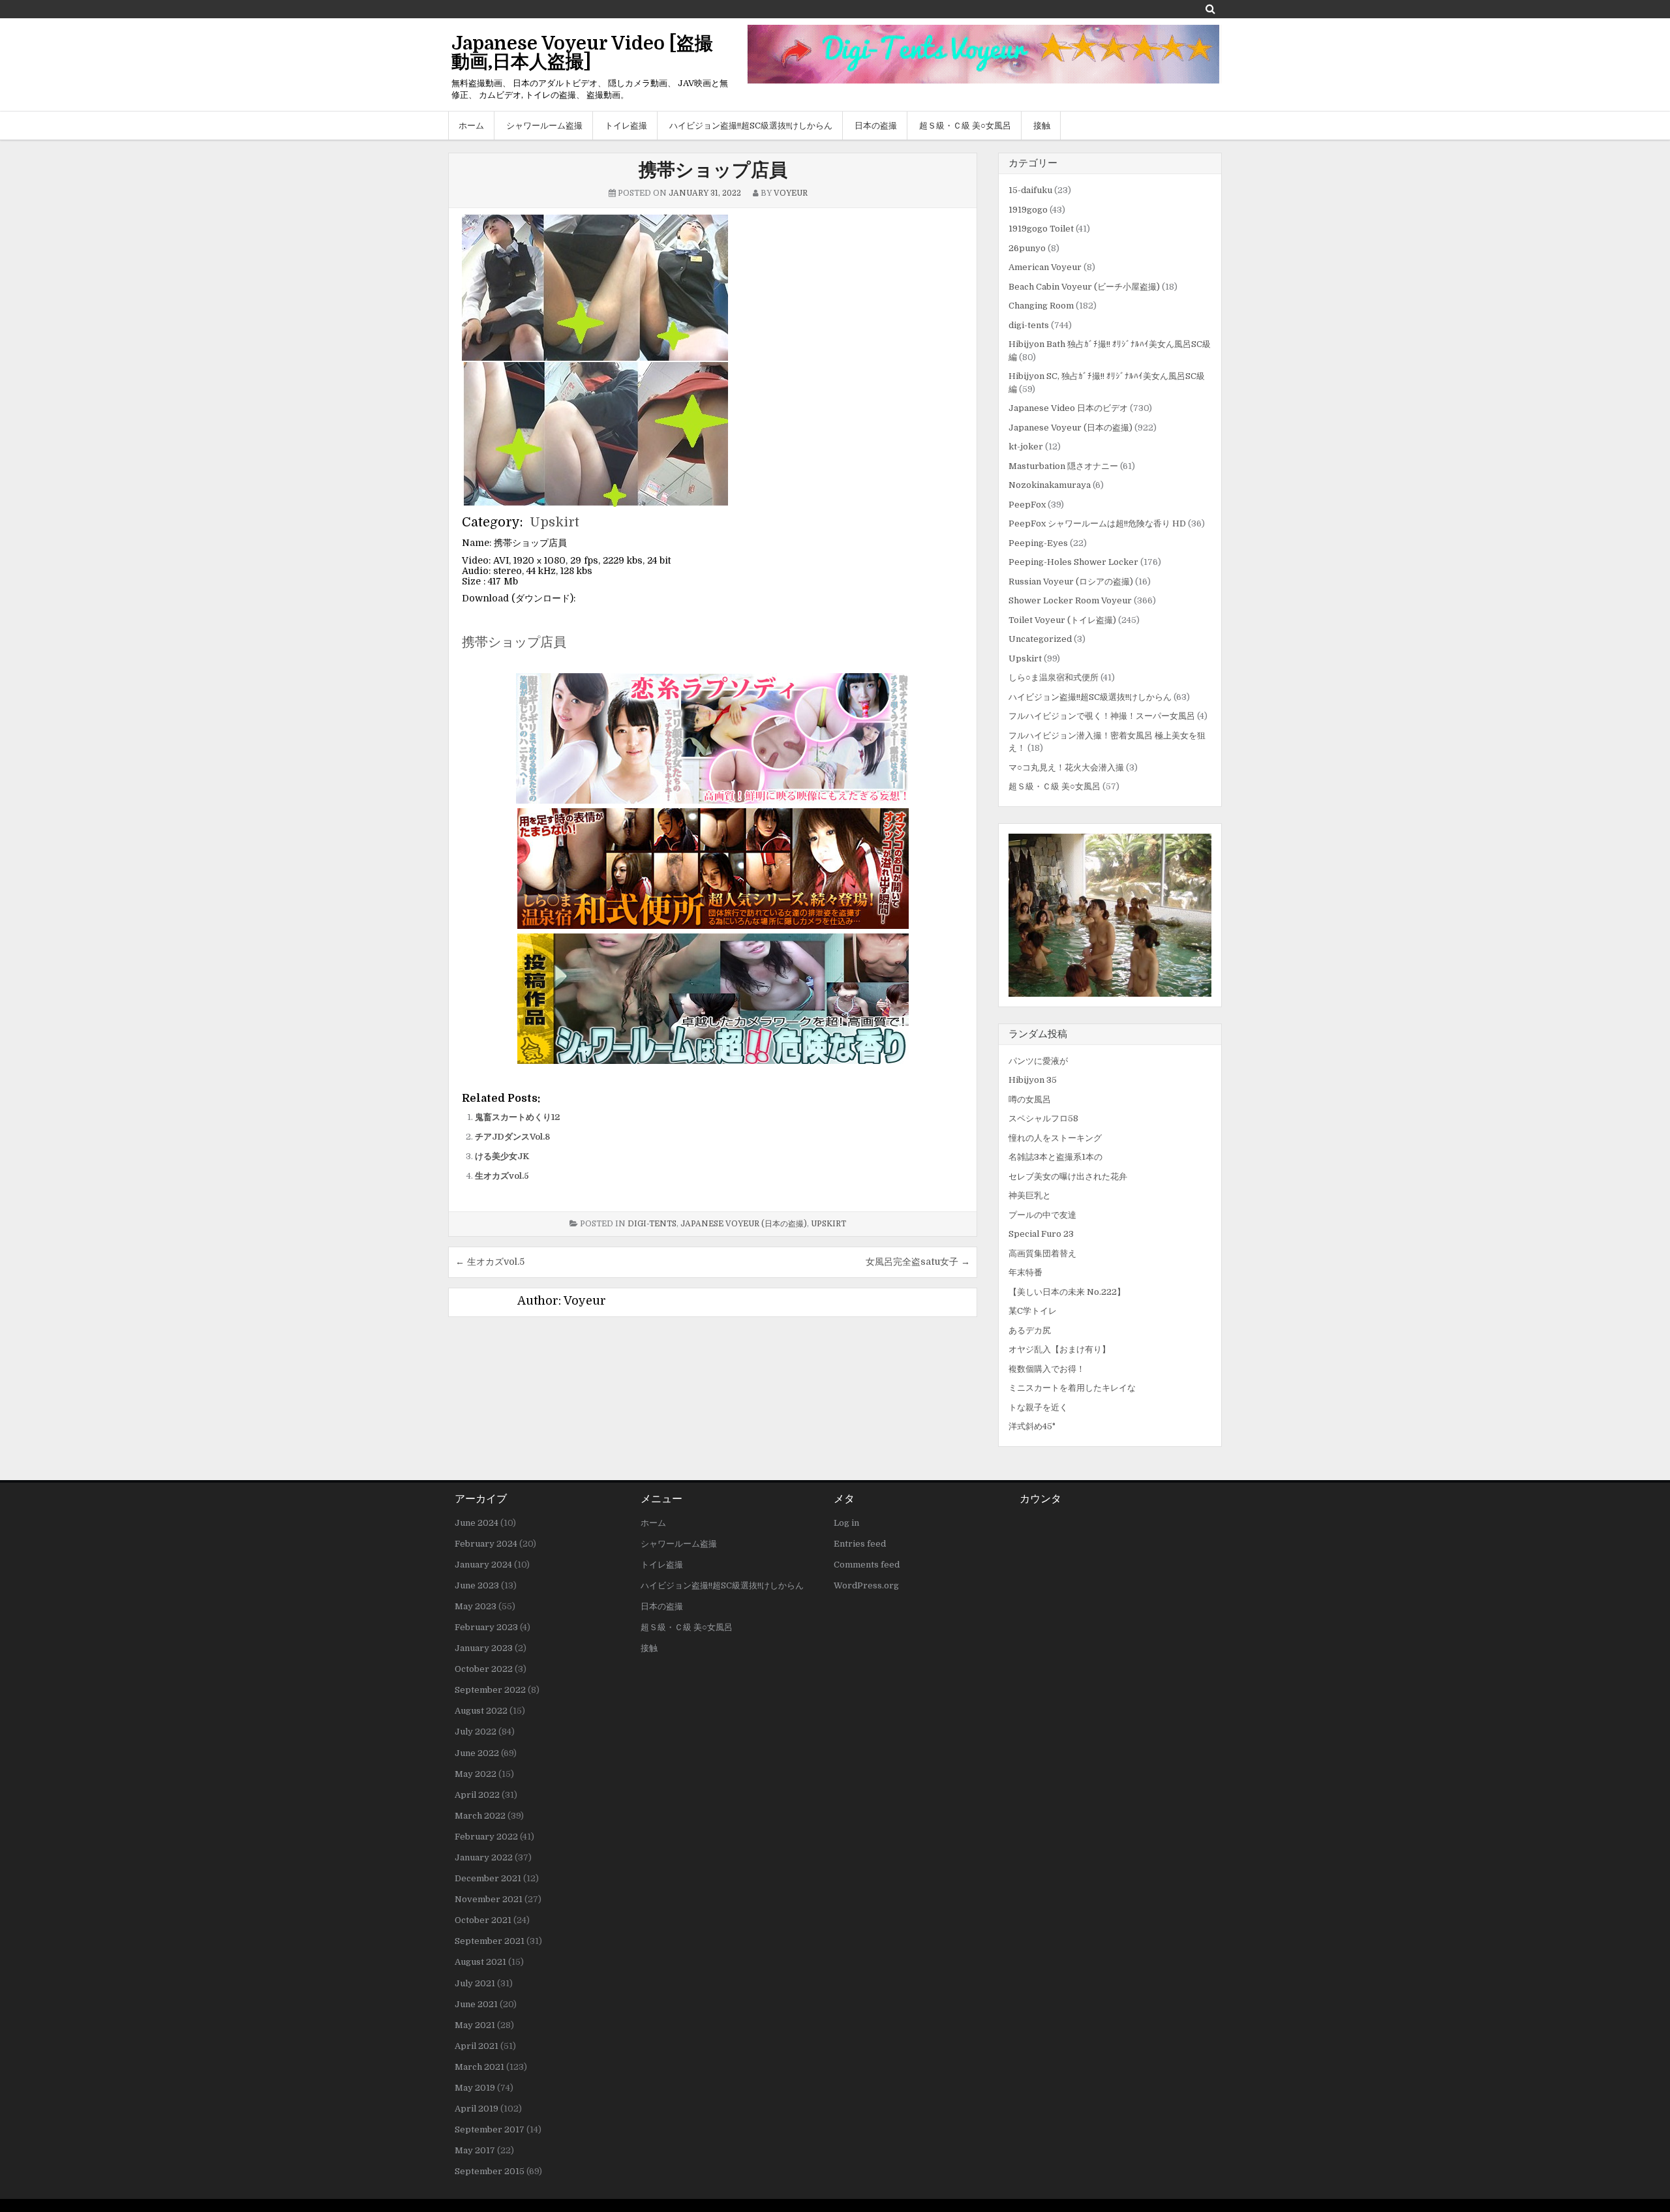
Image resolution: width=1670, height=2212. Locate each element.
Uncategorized (1040, 639)
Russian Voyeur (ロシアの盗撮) (1071, 582)
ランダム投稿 (1038, 1034)
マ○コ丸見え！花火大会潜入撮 (1066, 767)
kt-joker (1026, 447)
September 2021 (490, 1941)
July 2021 (475, 1983)
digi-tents (652, 1224)
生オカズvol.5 (502, 1176)
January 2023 (484, 1648)
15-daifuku (1030, 190)
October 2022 (484, 1669)
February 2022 (486, 1837)
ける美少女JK (502, 1156)
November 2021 (489, 1899)
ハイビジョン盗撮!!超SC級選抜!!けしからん (751, 126)
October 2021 (483, 1920)
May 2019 (475, 2088)
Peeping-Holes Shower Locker (1073, 562)
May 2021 (475, 2025)
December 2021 (488, 1878)
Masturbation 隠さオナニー (1063, 466)
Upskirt (554, 522)
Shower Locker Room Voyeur (1070, 600)
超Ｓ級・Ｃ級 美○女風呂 (965, 126)
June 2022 (477, 1753)
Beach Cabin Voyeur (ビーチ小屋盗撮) (1084, 287)
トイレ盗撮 (626, 126)
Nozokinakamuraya (1050, 485)
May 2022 (476, 1774)
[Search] (1210, 9)
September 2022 (490, 1690)
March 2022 (480, 1816)
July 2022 (476, 1732)
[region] (1110, 915)
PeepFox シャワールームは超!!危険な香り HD (1097, 523)
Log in (846, 1523)
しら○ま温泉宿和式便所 (1054, 677)
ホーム (471, 126)
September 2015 (490, 2171)
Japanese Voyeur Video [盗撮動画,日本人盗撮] (582, 53)
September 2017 (490, 2129)
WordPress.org (866, 1585)
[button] (1110, 915)
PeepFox (1027, 505)
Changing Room (1041, 306)
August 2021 (480, 1962)
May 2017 (475, 2150)
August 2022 (481, 1711)
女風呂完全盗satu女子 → (918, 1262)
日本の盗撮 (876, 126)
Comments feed (867, 1565)
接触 (1042, 126)
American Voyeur (1045, 267)
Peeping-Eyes (1038, 543)
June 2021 (476, 2004)
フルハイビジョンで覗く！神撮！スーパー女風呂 (1102, 716)
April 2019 (477, 2109)
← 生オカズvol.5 (490, 1262)
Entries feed (860, 1544)
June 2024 (477, 1523)
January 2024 (483, 1565)
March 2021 (479, 2067)
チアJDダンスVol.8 (512, 1137)
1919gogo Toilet (1041, 229)
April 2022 (477, 1795)
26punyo (1027, 248)
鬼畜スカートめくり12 (517, 1117)
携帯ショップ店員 (713, 170)
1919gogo (1028, 210)
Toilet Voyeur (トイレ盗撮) (1062, 620)
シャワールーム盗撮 (544, 126)
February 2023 (486, 1627)
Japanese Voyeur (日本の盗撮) (744, 1224)
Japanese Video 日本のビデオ (1068, 408)
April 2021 (477, 2046)
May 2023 (476, 1606)
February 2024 (486, 1544)
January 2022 (484, 1857)
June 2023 (477, 1585)
